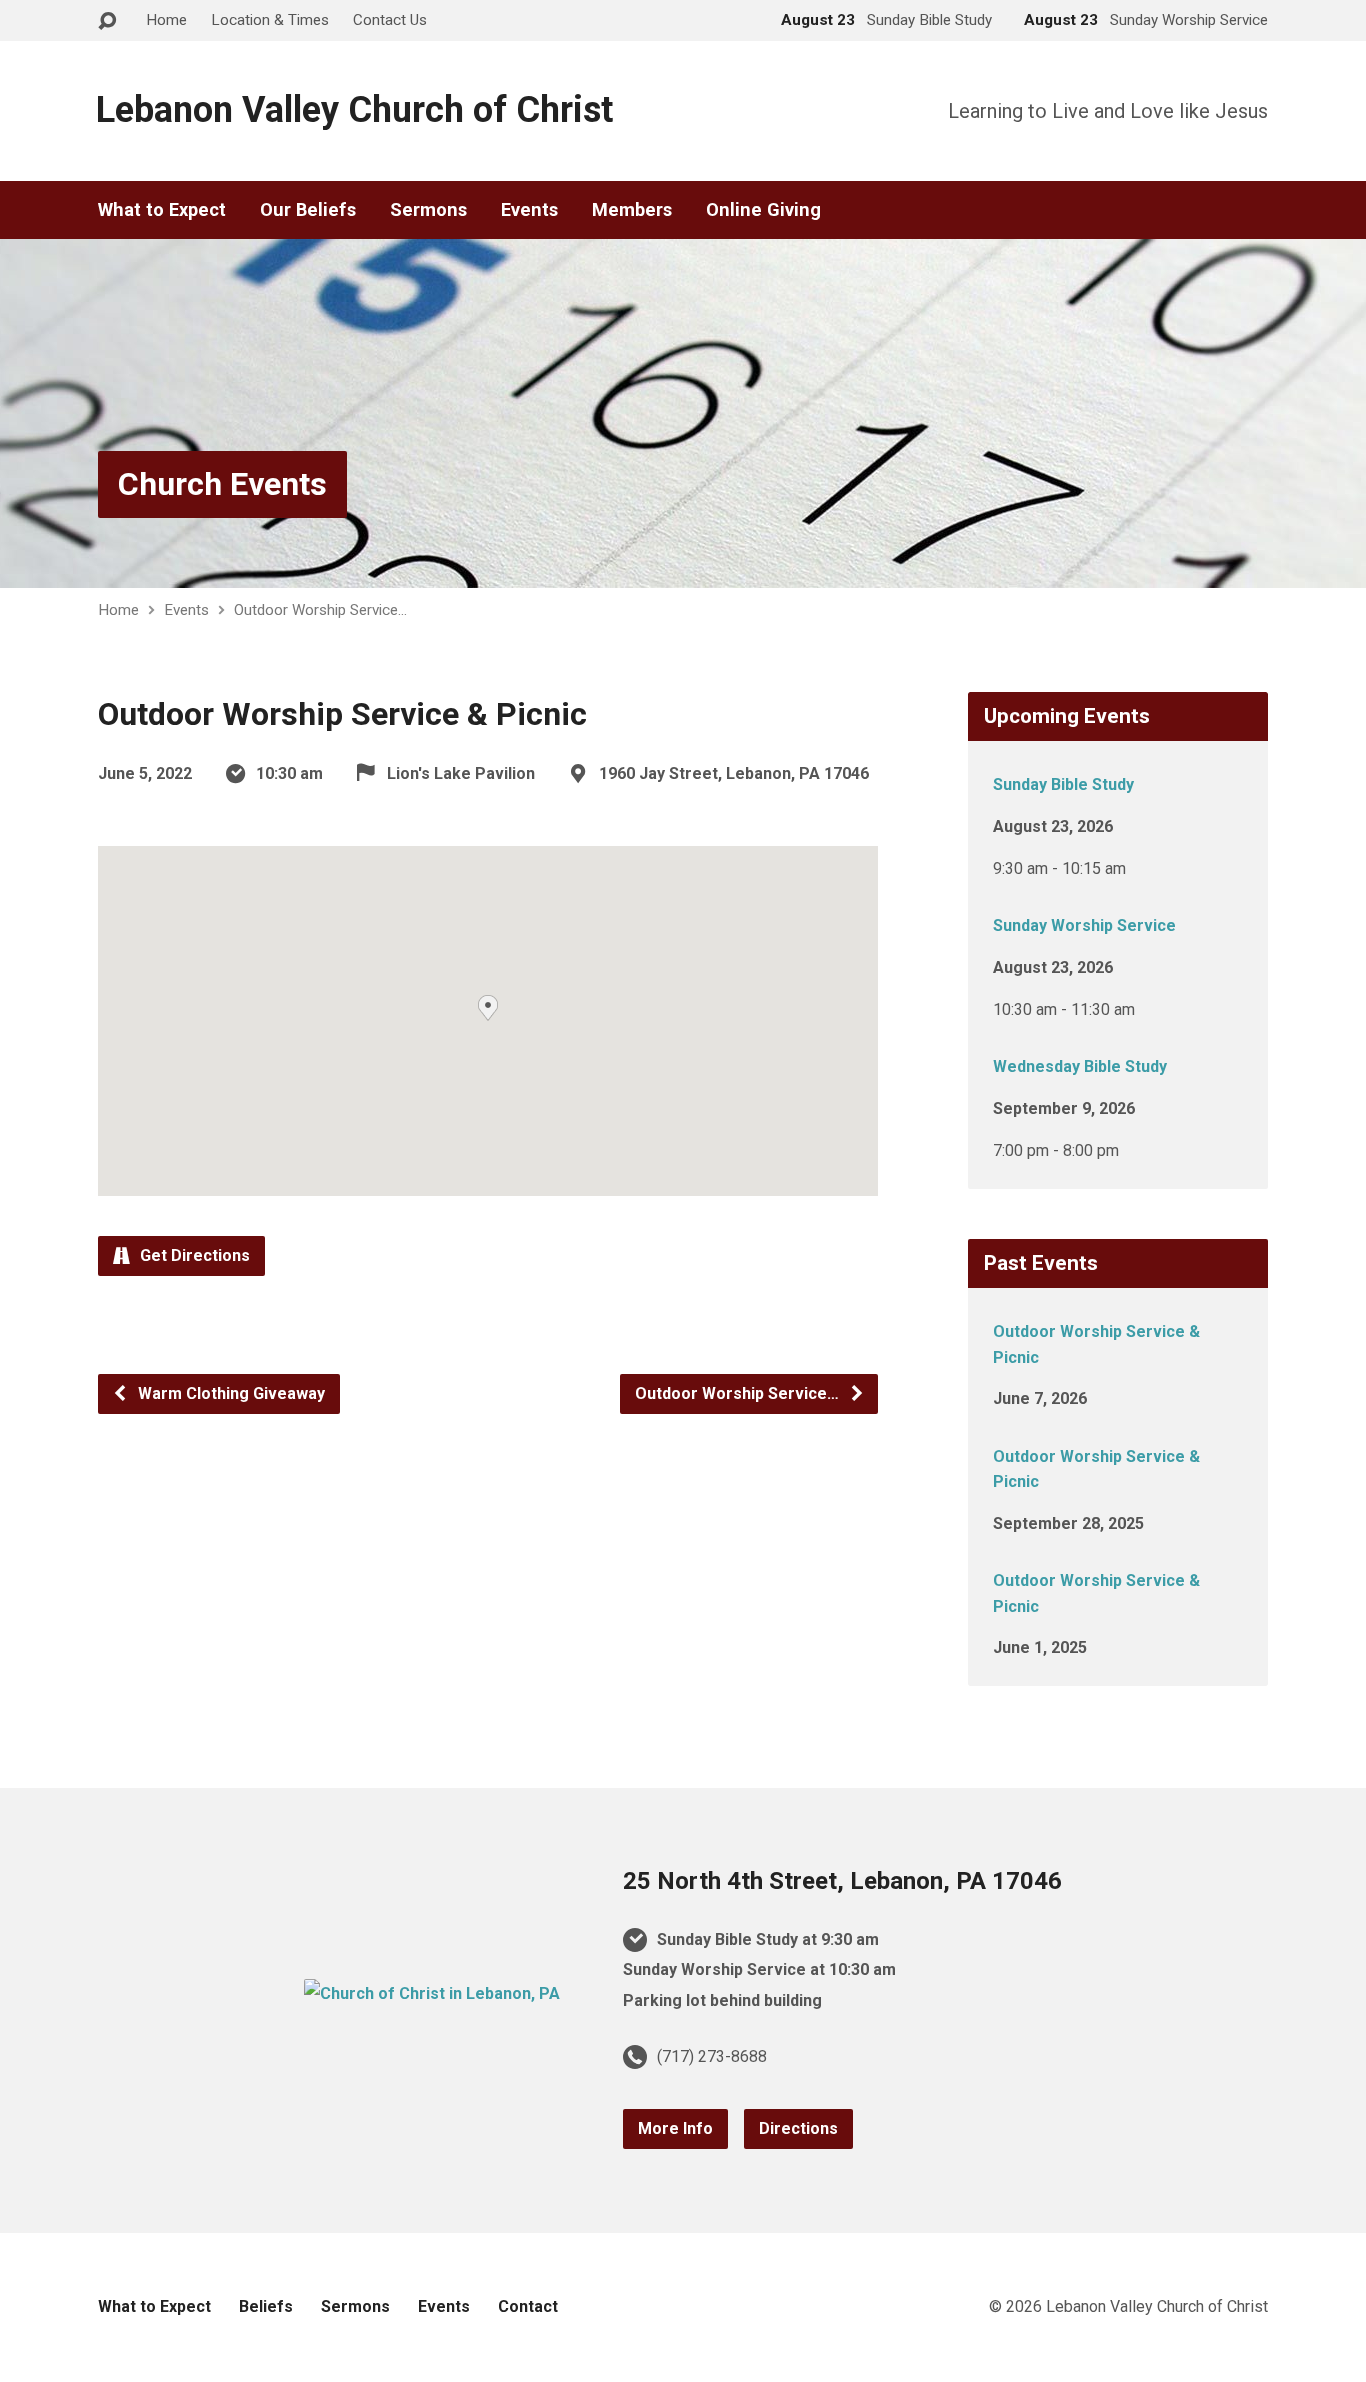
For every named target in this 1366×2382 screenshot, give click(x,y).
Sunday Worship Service (1084, 925)
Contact (528, 2306)
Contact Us (390, 20)
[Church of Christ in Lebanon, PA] (432, 1993)
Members (632, 210)
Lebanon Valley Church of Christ (354, 110)
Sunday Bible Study (1063, 784)
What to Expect (162, 210)
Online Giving (763, 210)
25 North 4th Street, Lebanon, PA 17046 (842, 1881)
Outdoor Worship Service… (320, 610)
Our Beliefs (308, 210)
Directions (798, 2128)
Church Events (222, 484)
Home (166, 20)
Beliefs (266, 2306)
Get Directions (193, 1255)
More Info (675, 2128)
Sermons (428, 210)
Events (529, 210)
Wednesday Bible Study (1080, 1066)
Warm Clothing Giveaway (229, 1393)
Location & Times (270, 20)
